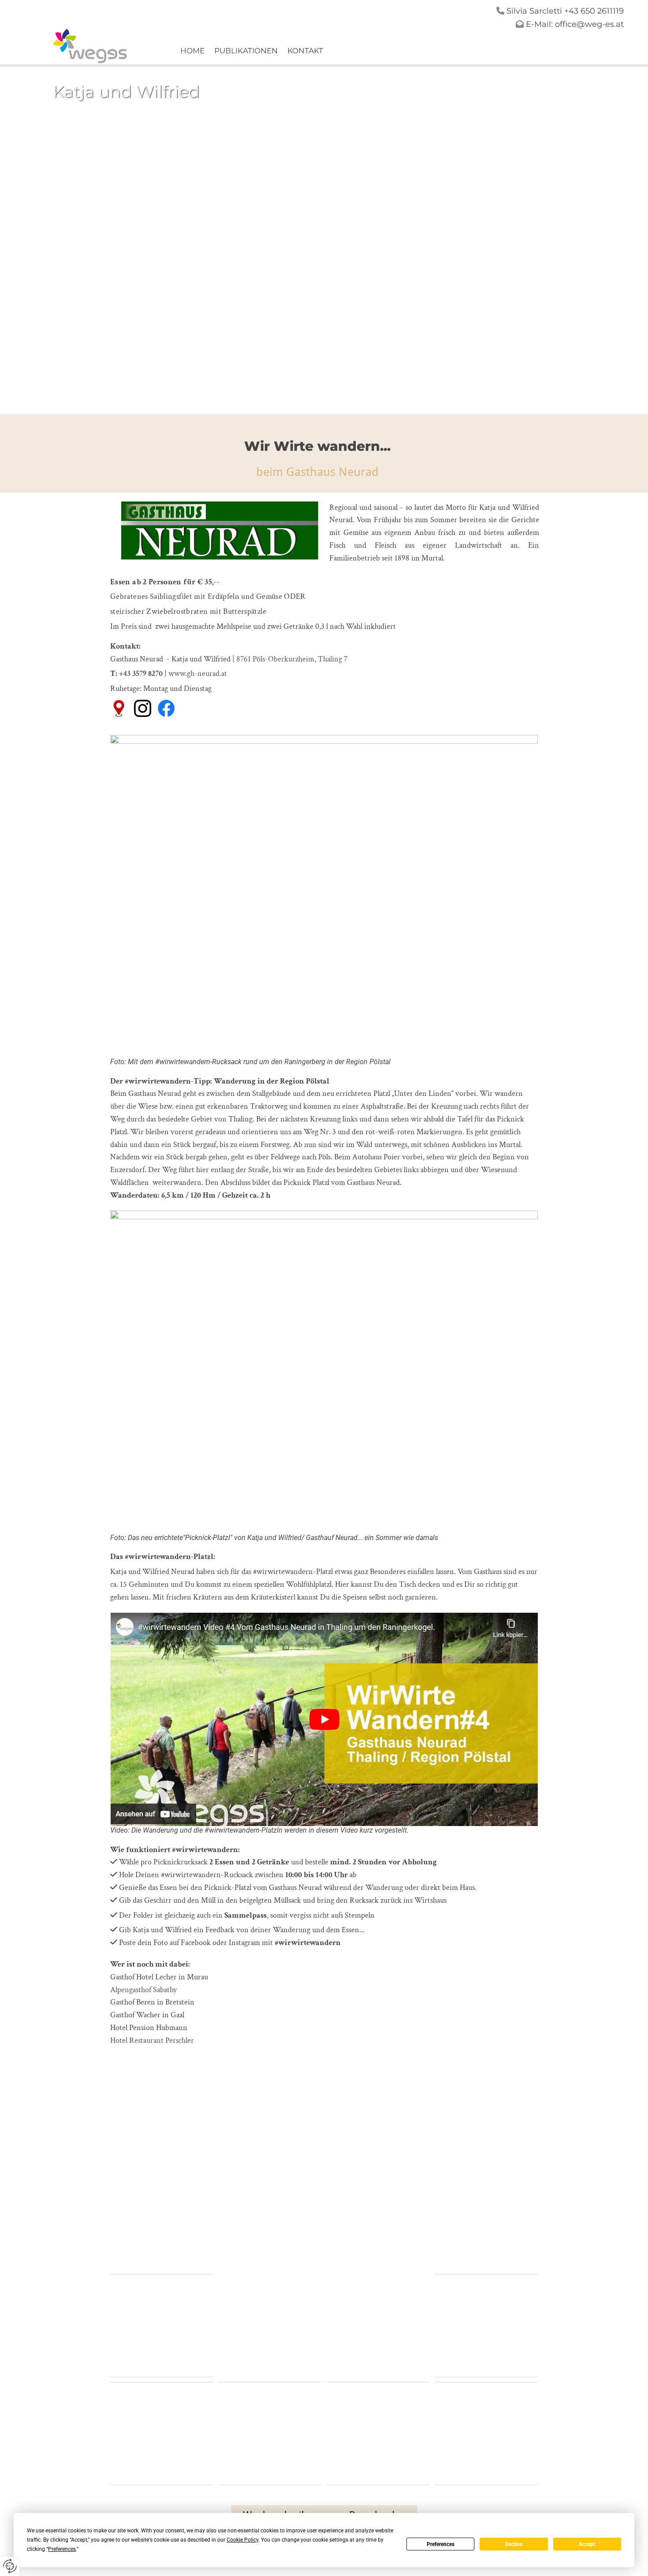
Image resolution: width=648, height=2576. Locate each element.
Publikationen (246, 51)
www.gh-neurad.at (198, 674)
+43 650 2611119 (594, 11)
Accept (587, 2544)
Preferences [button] (62, 2549)
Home (192, 51)
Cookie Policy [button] (242, 2540)
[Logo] (91, 46)
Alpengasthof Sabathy (143, 1990)
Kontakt (305, 51)
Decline (514, 2544)
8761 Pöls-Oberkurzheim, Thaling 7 (292, 659)
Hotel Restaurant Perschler (152, 2040)
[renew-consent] (10, 2566)
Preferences (441, 2544)
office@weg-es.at (589, 24)
